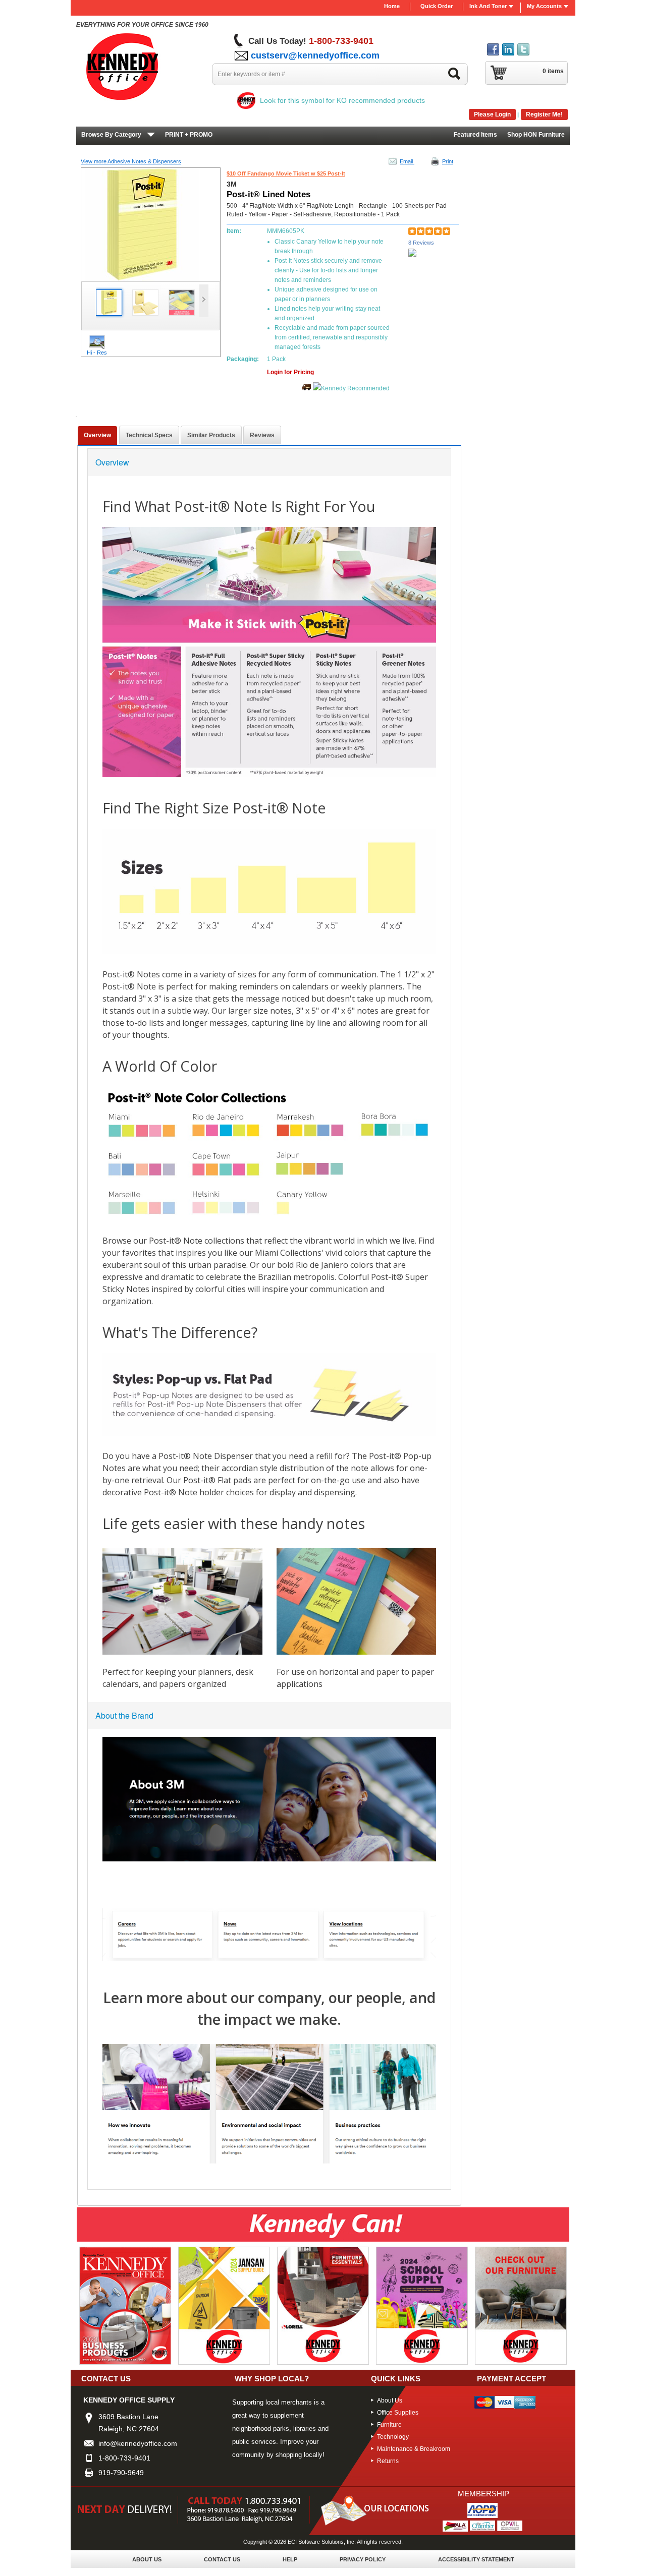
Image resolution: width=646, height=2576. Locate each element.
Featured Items (475, 135)
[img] (144, 62)
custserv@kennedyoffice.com (315, 55)
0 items (553, 71)
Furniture (389, 2425)
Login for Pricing (290, 372)
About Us (390, 2401)
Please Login (492, 114)
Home (392, 6)
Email (407, 161)
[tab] (97, 435)
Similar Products (211, 435)
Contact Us (222, 2559)
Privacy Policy (363, 2559)
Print (448, 161)
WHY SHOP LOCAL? (272, 2379)
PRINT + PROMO (189, 135)
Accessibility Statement (476, 2559)
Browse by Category (111, 135)
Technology (393, 2437)
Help (290, 2559)
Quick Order (437, 6)
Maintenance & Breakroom (414, 2449)
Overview (97, 435)
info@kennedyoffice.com (138, 2443)
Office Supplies (398, 2413)
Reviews (262, 435)
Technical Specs (149, 435)
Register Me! (544, 114)
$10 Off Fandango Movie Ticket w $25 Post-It (286, 173)
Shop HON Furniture (536, 135)
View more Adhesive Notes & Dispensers (131, 161)
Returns (388, 2461)
